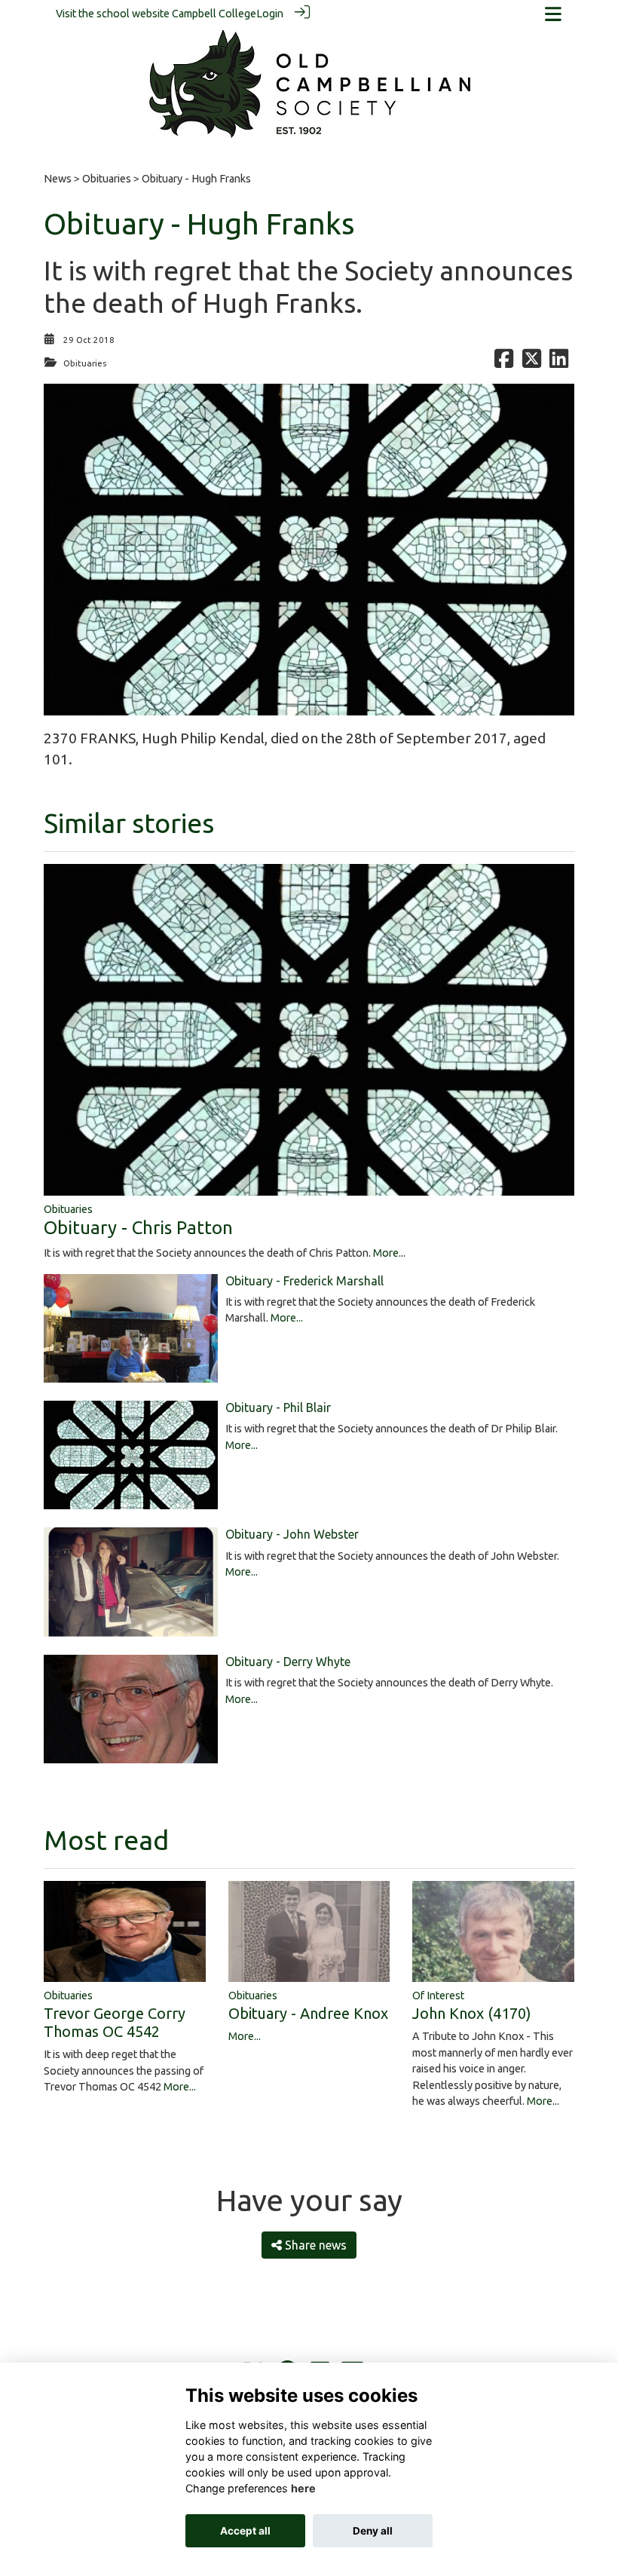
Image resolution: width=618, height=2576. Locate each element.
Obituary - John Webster (292, 1534)
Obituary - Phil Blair (278, 1407)
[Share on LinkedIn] (559, 363)
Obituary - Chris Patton (138, 1228)
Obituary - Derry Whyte (288, 1662)
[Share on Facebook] (504, 363)
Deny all (373, 2531)
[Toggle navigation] (553, 14)
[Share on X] (532, 363)
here (303, 2488)
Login (270, 14)
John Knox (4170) (472, 2013)
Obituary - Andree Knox (308, 2013)
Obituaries (107, 179)
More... (389, 1253)
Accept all (245, 2531)
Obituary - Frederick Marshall (304, 1281)
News (58, 179)
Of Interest (438, 1996)
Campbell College (214, 14)
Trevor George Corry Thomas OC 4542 (115, 2022)
